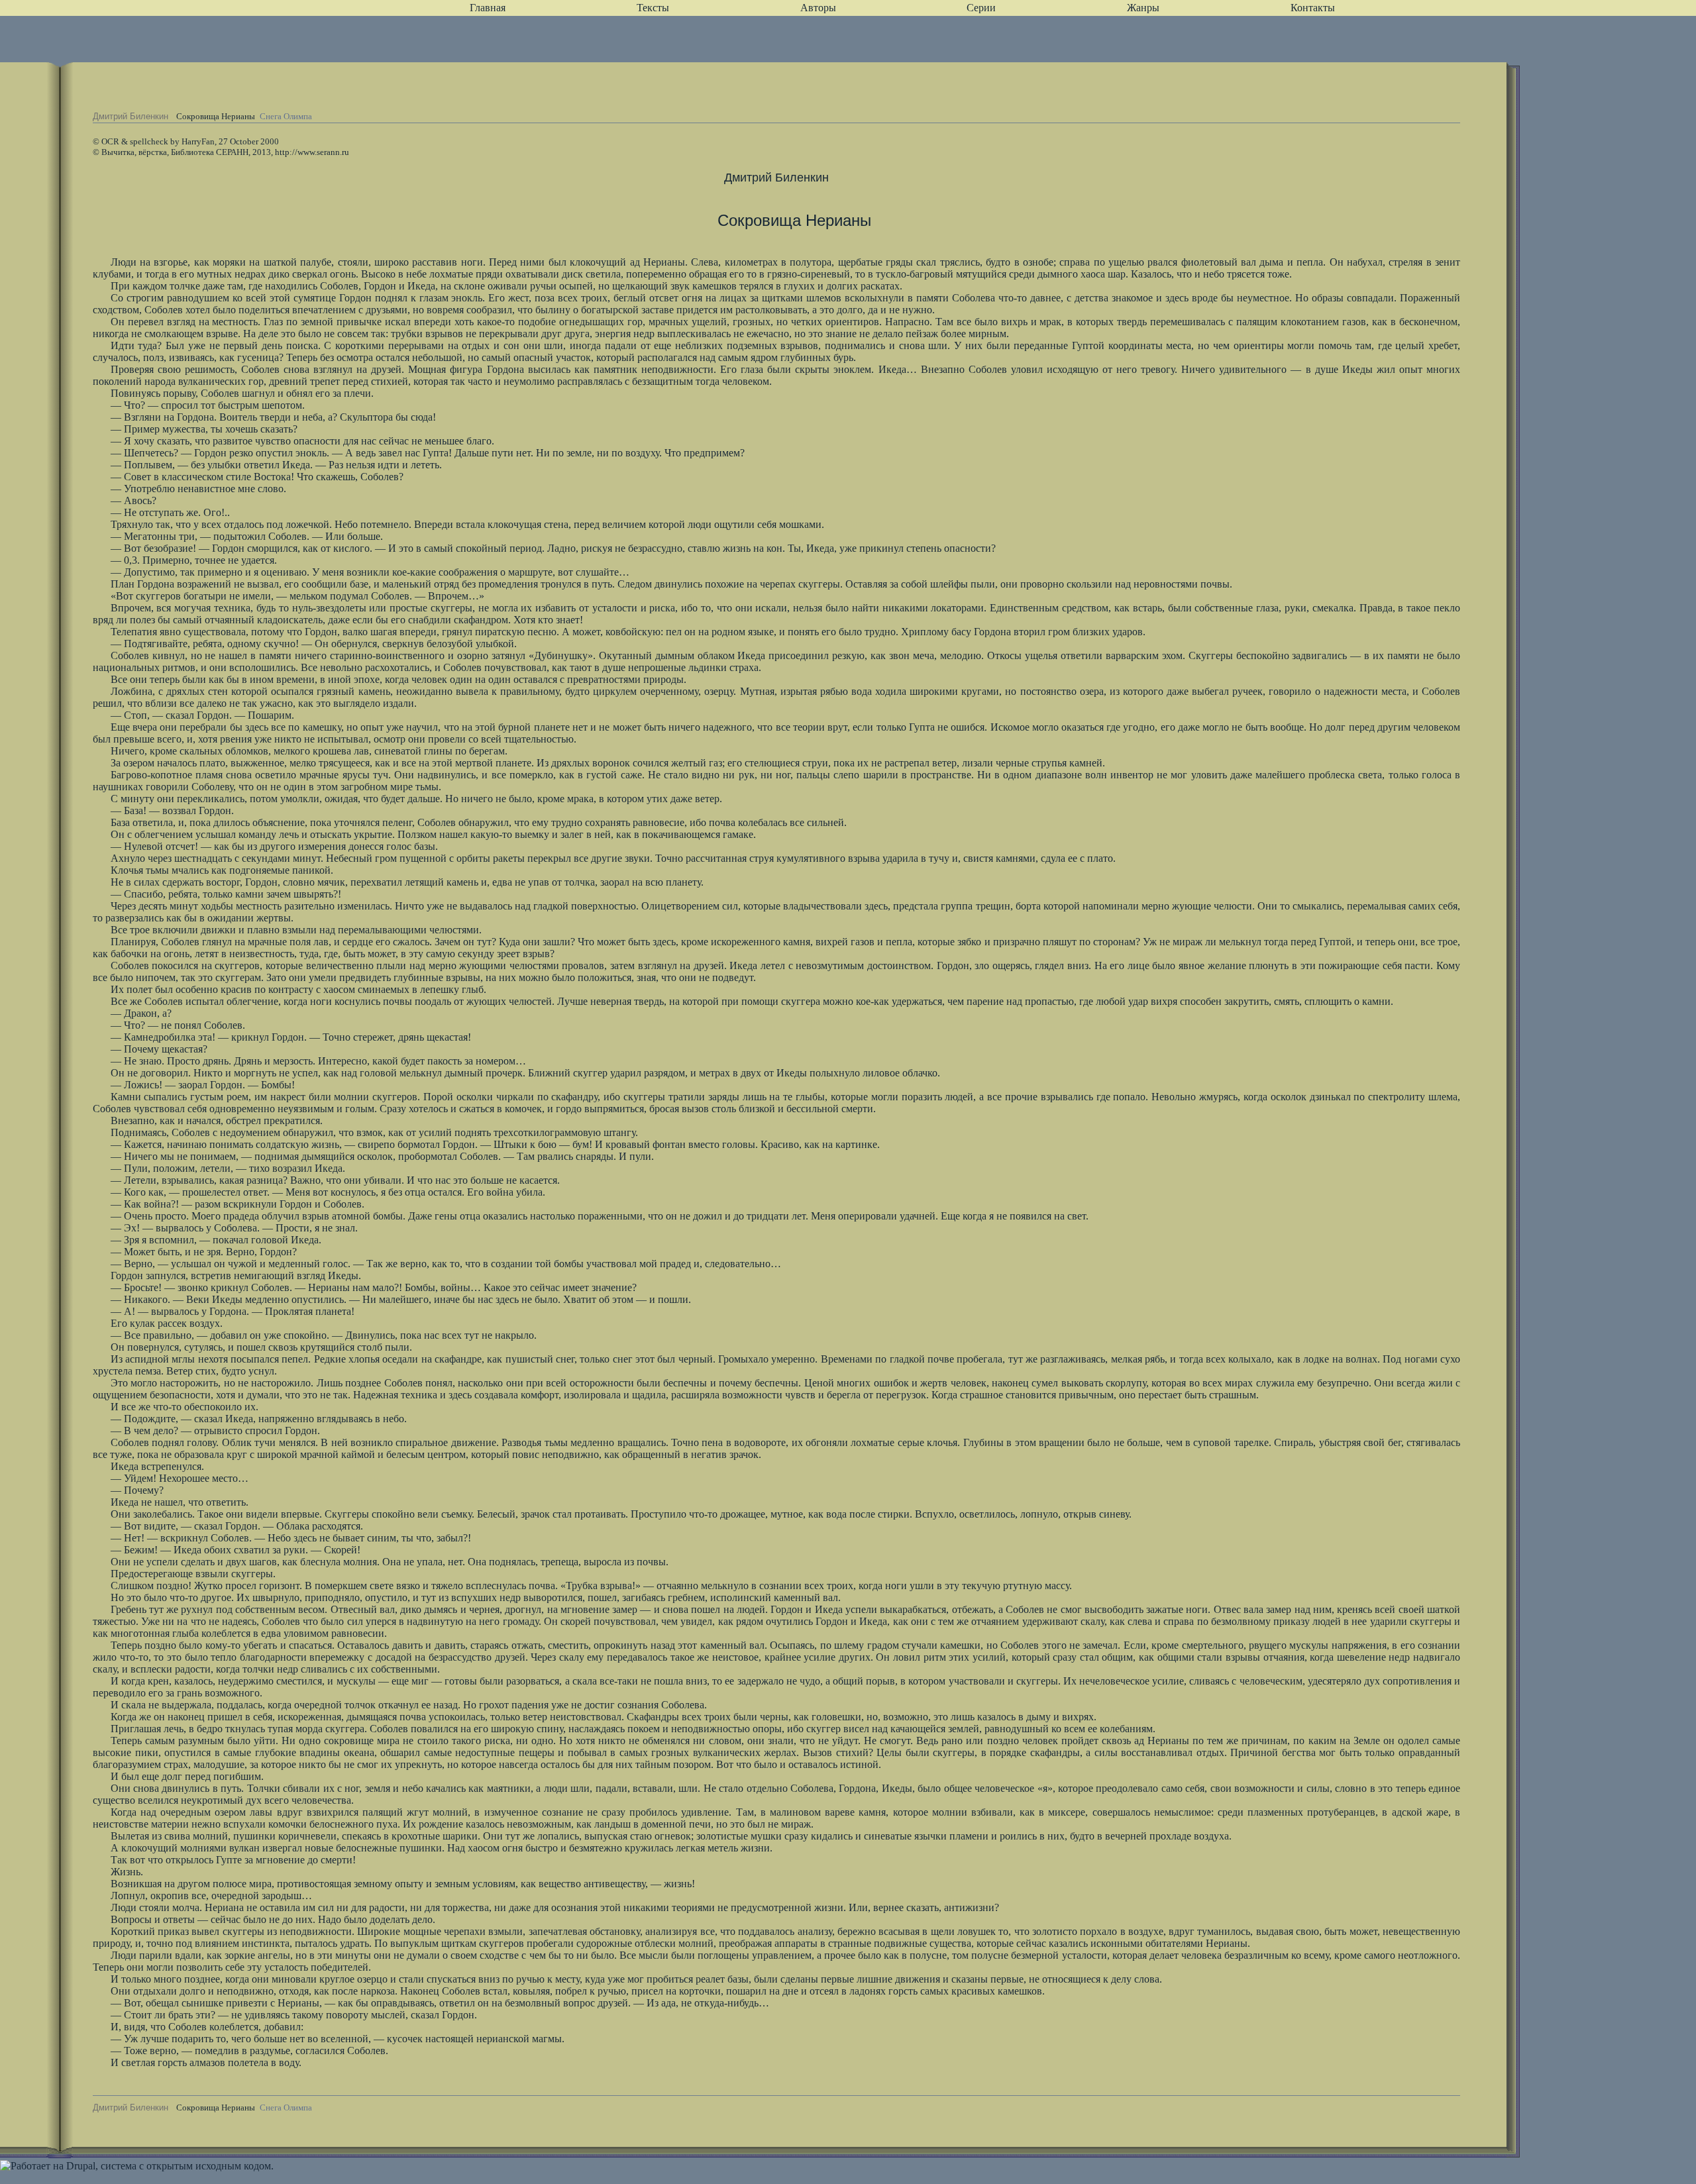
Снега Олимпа (286, 116)
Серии (981, 8)
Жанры (1143, 8)
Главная (488, 8)
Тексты (653, 8)
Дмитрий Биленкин (131, 116)
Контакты (1313, 8)
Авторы (818, 8)
